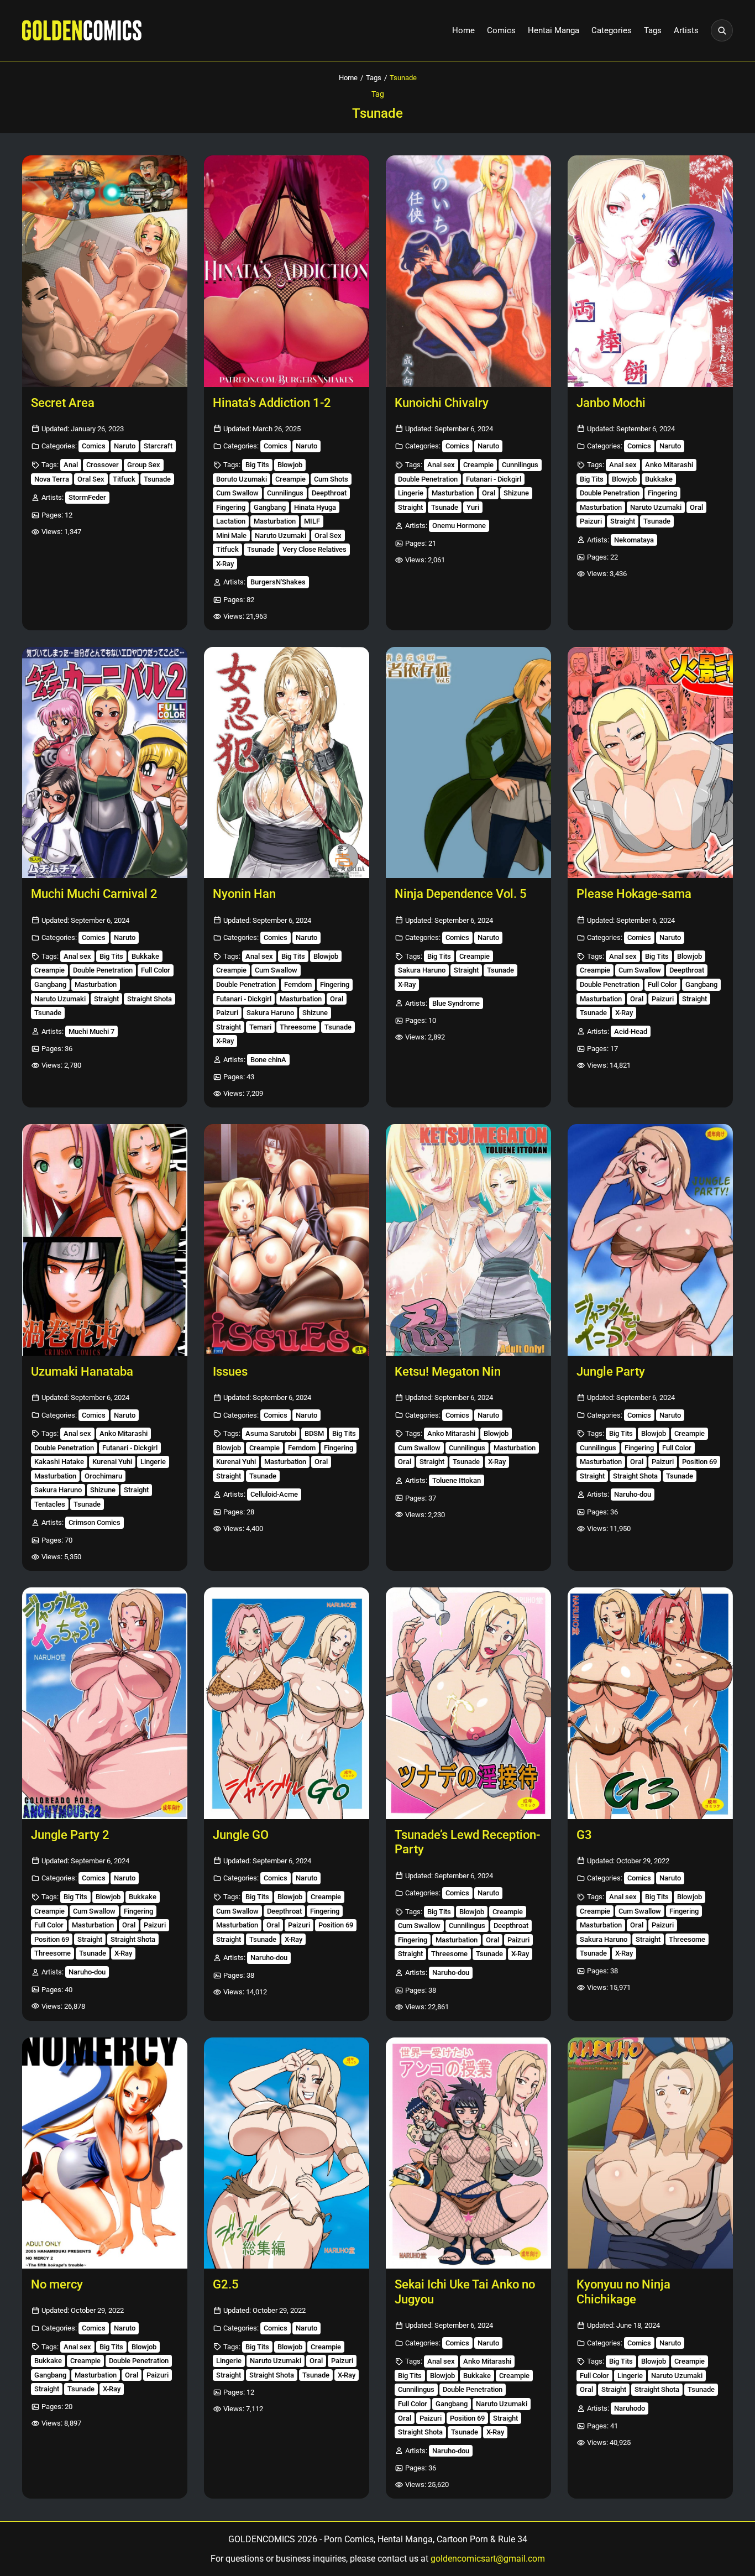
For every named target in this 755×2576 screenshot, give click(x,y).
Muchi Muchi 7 (91, 1031)
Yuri (473, 507)
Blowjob (290, 465)
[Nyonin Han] (287, 763)
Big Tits (257, 465)
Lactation (231, 521)
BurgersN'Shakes (278, 582)
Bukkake (659, 479)
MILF (312, 521)
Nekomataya (634, 540)
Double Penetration (428, 479)
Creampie (290, 479)
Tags (653, 30)
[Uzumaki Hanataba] (105, 1240)
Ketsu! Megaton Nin (448, 1371)
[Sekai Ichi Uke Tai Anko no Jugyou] (468, 2153)
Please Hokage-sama (634, 894)
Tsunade (157, 479)
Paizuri (591, 521)
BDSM (314, 1433)
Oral (489, 493)
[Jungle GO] (287, 1703)
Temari (260, 1027)
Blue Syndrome (456, 1003)
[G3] (650, 1703)
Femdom (298, 984)
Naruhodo (630, 2408)
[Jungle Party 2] (105, 1703)
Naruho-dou (633, 1494)
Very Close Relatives (314, 549)
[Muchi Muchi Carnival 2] (105, 763)
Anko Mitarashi (669, 465)
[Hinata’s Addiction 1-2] (287, 271)
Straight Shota (150, 999)
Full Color (156, 970)
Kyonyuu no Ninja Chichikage (623, 2292)
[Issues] (287, 1240)
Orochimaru (103, 1476)
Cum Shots (331, 479)
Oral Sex (91, 479)
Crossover (103, 465)
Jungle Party (611, 1371)
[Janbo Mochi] (650, 271)
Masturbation (275, 521)
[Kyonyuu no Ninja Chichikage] (650, 2153)
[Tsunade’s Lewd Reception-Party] (468, 1703)
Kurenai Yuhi (112, 1462)
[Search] (722, 30)
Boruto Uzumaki (242, 479)
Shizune (516, 493)
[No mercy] (105, 2153)
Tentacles (50, 1504)
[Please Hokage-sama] (650, 763)
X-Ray (225, 564)
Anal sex (441, 465)
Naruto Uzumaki (280, 535)
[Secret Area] (105, 271)
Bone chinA (268, 1060)
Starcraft (158, 446)
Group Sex (144, 465)
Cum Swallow (237, 493)
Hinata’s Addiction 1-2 (272, 403)
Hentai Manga (554, 30)
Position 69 (699, 1462)
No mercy (57, 2284)
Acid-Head (631, 1031)
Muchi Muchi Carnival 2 (94, 894)
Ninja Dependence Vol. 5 (461, 894)
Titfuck (124, 479)
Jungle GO (241, 1835)
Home (463, 30)
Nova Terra (52, 479)
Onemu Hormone (459, 526)
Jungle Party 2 (70, 1835)
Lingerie (411, 493)
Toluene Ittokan (457, 1480)
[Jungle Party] (650, 1240)
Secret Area (63, 403)
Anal (71, 465)
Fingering (231, 507)
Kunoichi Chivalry (442, 403)
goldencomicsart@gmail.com (488, 2559)
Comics (501, 30)
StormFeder (87, 497)
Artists (686, 30)
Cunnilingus (285, 493)
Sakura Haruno (270, 1013)
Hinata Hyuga (315, 507)
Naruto (125, 446)
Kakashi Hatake (59, 1462)
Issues (230, 1371)
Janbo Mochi (611, 403)
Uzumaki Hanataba (82, 1371)
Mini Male (231, 535)
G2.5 (226, 2284)
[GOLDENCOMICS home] (82, 30)
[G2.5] (287, 2153)
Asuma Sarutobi (271, 1433)
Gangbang (270, 507)
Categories (612, 30)
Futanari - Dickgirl (494, 479)
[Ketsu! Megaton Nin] (468, 1240)
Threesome (298, 1027)
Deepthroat (329, 493)
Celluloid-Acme (274, 1494)
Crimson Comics (95, 1522)
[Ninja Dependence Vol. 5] (468, 763)
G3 (584, 1835)
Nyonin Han (244, 894)
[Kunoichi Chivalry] (468, 271)
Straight (410, 507)
